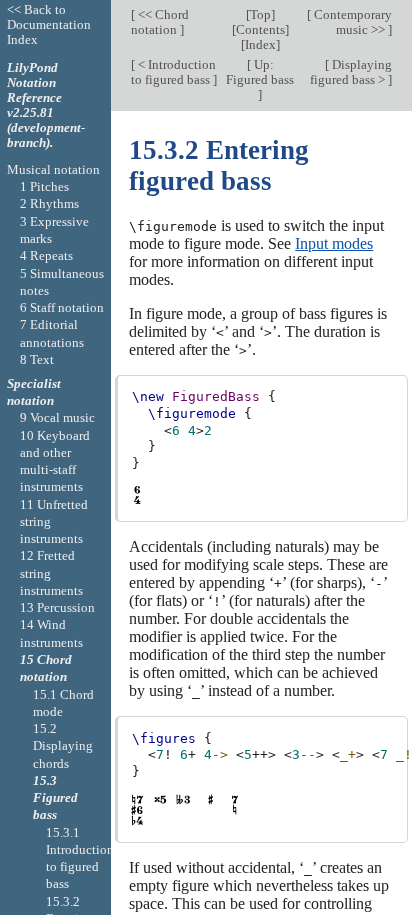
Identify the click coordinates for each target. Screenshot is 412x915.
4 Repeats (46, 255)
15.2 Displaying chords (63, 746)
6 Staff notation (62, 307)
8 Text (37, 359)
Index (260, 44)
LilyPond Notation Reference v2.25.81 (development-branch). (46, 105)
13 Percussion (57, 607)
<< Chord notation (160, 22)
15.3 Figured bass (55, 798)
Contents (260, 29)
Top (260, 14)
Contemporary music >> (351, 22)
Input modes (334, 243)
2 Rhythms (49, 203)
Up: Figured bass (260, 72)
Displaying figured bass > (351, 72)
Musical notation (53, 169)
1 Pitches (44, 186)
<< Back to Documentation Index (49, 24)
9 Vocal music (57, 417)
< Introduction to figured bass (173, 72)
